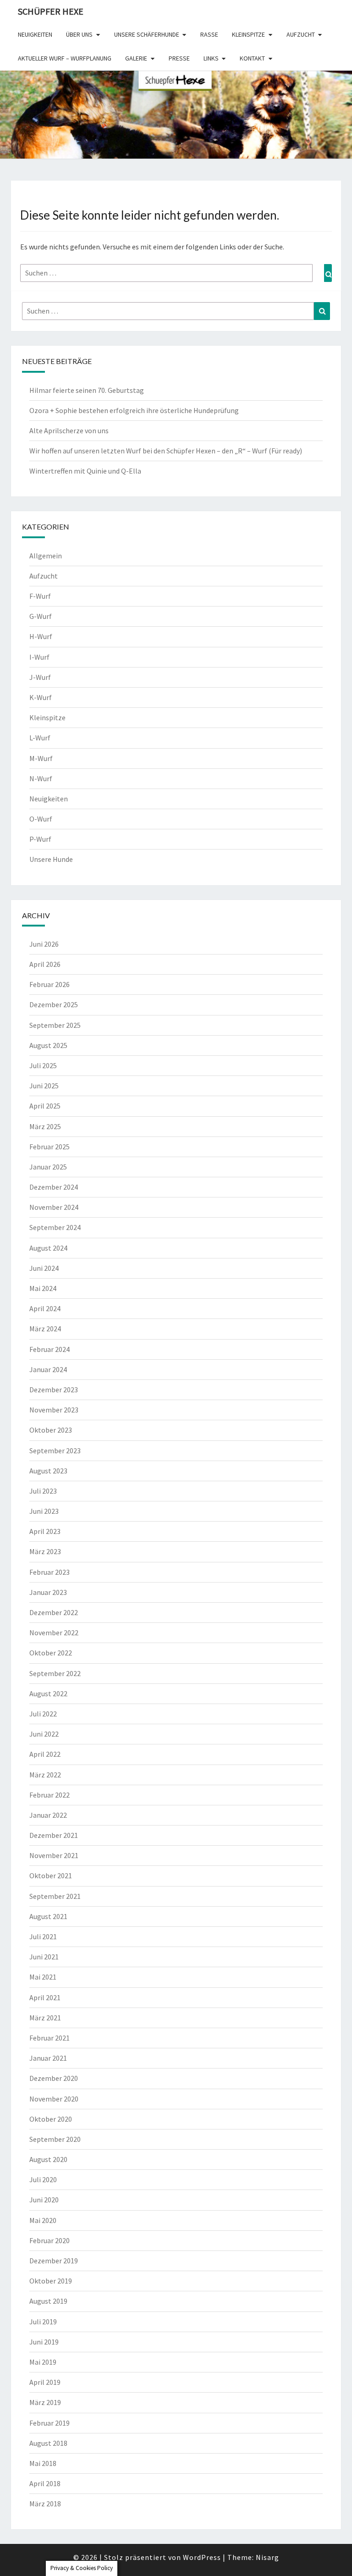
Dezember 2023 (54, 1390)
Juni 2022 (44, 1734)
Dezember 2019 (54, 2261)
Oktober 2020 (51, 2119)
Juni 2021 (44, 1957)
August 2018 (48, 2443)
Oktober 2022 (51, 1653)
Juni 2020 (44, 2200)
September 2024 (55, 1227)
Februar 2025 (49, 1147)
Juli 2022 (43, 1714)
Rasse (209, 34)
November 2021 (54, 1855)
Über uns (79, 34)
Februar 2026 (49, 984)
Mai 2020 (43, 2220)
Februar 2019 (49, 2423)
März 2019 (45, 2402)
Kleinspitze (248, 34)
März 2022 (45, 1775)
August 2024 (48, 1248)
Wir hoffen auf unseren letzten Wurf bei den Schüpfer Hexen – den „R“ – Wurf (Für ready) (166, 451)
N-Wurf (41, 778)
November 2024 (54, 1207)
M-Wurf (41, 758)
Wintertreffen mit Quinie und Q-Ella (85, 471)
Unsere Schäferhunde (147, 34)
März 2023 (45, 1551)
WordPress (202, 2557)
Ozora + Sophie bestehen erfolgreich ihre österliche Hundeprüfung (134, 410)
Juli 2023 (43, 1491)
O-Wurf (41, 819)
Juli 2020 (43, 2179)
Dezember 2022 (54, 1612)
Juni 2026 (44, 944)
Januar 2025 (48, 1167)
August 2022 (48, 1693)
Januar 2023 (48, 1592)
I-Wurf (39, 657)
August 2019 (48, 2301)
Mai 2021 (43, 1977)
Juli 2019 (43, 2322)
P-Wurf (40, 839)
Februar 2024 (49, 1349)
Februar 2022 (49, 1795)
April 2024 (45, 1308)
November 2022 (54, 1633)
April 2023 (45, 1531)
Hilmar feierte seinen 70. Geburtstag (87, 390)
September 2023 (55, 1451)
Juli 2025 (43, 1065)
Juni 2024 (44, 1268)
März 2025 (45, 1126)
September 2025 (55, 1025)
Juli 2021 (43, 1936)
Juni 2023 (44, 1511)
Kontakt (252, 58)
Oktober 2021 (51, 1875)
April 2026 (45, 964)
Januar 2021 (48, 2058)
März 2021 (45, 2018)
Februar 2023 (49, 1572)
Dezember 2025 (54, 1004)
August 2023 (48, 1471)
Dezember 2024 (54, 1187)
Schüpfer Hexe (51, 11)
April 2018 (45, 2483)
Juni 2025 (44, 1086)
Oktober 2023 (51, 1430)
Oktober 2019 (51, 2281)
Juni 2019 (44, 2342)
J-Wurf (40, 677)
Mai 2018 (43, 2463)
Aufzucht (301, 34)
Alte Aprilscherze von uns (69, 430)
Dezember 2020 (54, 2078)
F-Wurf (40, 596)
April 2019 (45, 2382)
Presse (179, 58)
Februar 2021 (49, 2038)
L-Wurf (40, 738)
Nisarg (267, 2557)
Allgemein (46, 556)
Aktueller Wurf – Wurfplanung (65, 58)
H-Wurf (41, 636)
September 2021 (55, 1896)
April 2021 (45, 1997)
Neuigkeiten (35, 34)
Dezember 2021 (54, 1835)
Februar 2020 (49, 2240)
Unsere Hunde (51, 859)
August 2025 (48, 1045)
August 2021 (48, 1916)
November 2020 (54, 2099)
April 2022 (45, 1754)
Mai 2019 (43, 2362)
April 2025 (45, 1106)
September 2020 (55, 2139)
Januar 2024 (48, 1369)
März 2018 (45, 2504)
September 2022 (55, 1673)
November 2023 (54, 1410)
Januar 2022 (48, 1815)
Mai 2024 (43, 1288)
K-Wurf (41, 697)
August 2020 (48, 2159)
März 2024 (45, 1329)
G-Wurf (41, 616)
